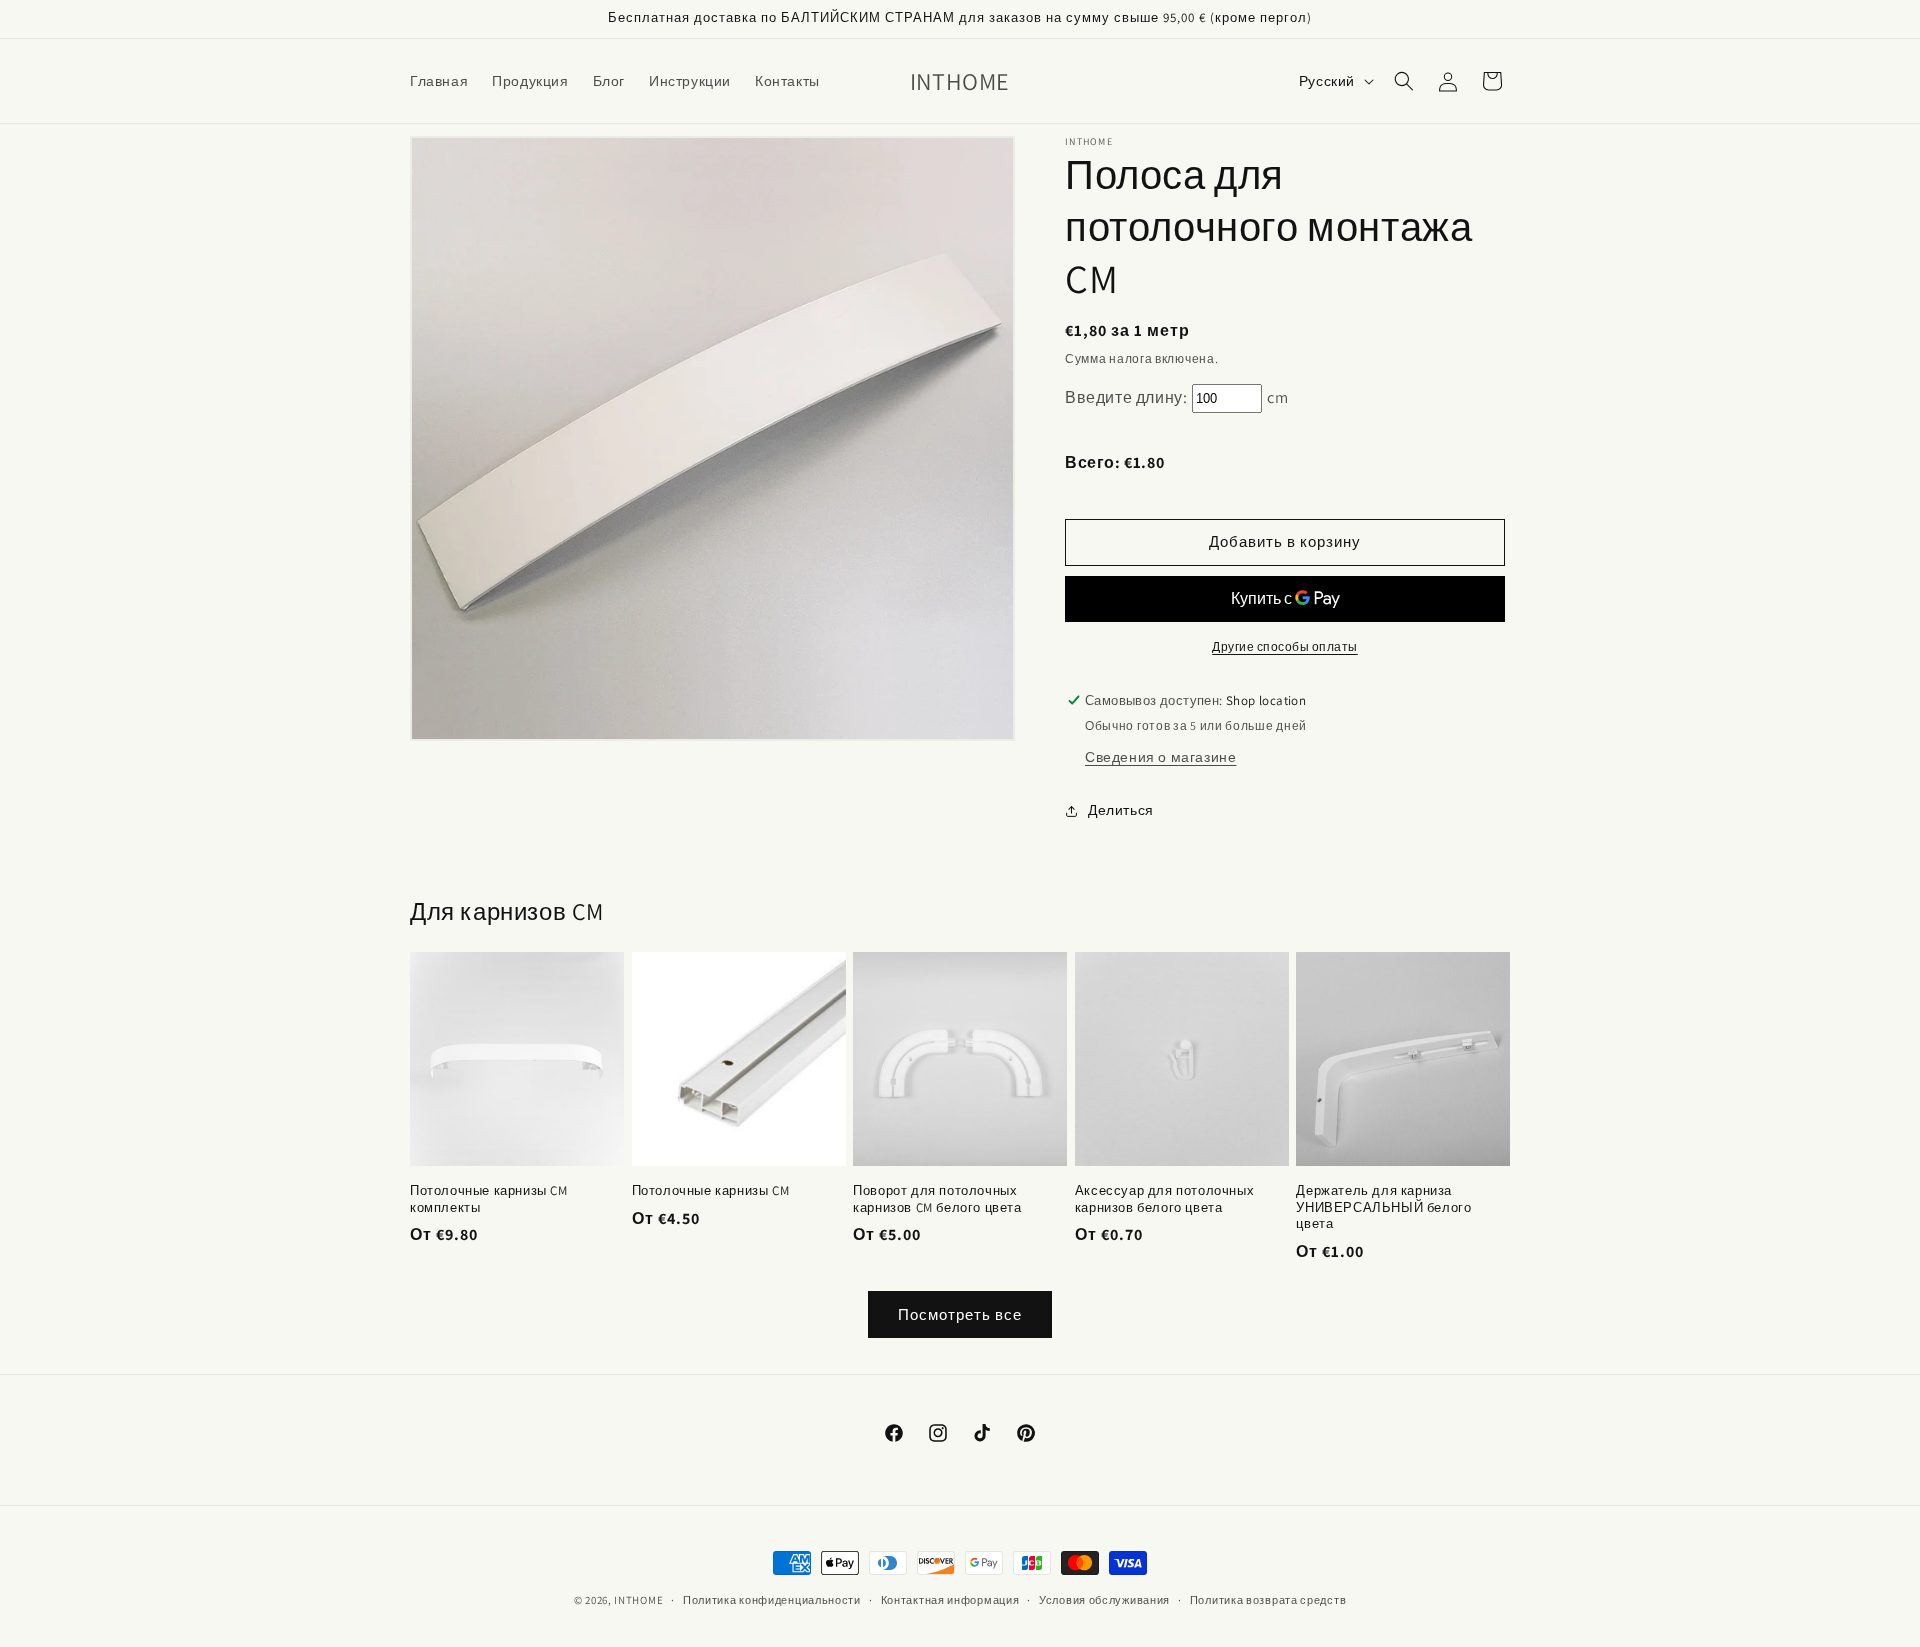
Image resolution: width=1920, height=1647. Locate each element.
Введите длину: (1126, 397)
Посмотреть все (960, 1314)
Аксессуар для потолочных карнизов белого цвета (1164, 1199)
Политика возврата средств (1268, 1600)
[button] (1404, 81)
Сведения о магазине (1160, 757)
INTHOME (638, 1600)
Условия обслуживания (1104, 1600)
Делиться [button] (1121, 810)
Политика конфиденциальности (772, 1600)
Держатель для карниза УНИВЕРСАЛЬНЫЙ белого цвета (1383, 1208)
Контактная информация (950, 1600)
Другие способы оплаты (1285, 646)
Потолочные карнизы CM (711, 1191)
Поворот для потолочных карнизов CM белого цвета (937, 1199)
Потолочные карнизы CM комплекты (489, 1199)
